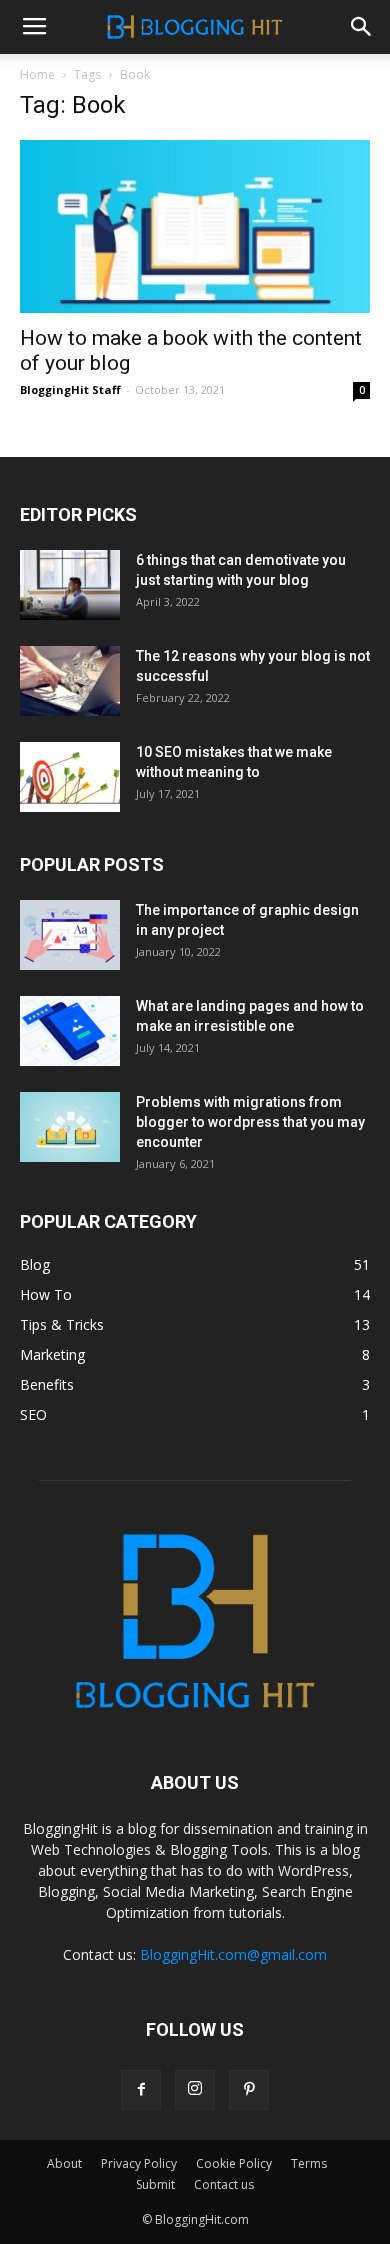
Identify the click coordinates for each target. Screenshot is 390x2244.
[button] (362, 27)
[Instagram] (195, 2090)
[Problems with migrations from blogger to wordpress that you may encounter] (70, 1127)
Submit (155, 2184)
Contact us (224, 2184)
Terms (309, 2163)
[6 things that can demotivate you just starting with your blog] (70, 585)
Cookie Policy (234, 2163)
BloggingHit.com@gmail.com (233, 1954)
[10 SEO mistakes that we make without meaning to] (70, 777)
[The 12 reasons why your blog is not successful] (70, 681)
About (64, 2163)
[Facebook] (141, 2090)
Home (37, 74)
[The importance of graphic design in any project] (70, 935)
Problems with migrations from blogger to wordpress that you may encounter (250, 1122)
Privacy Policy (139, 2163)
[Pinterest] (249, 2090)
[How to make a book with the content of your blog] (195, 226)
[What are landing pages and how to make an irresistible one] (70, 1031)
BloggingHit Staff (70, 389)
